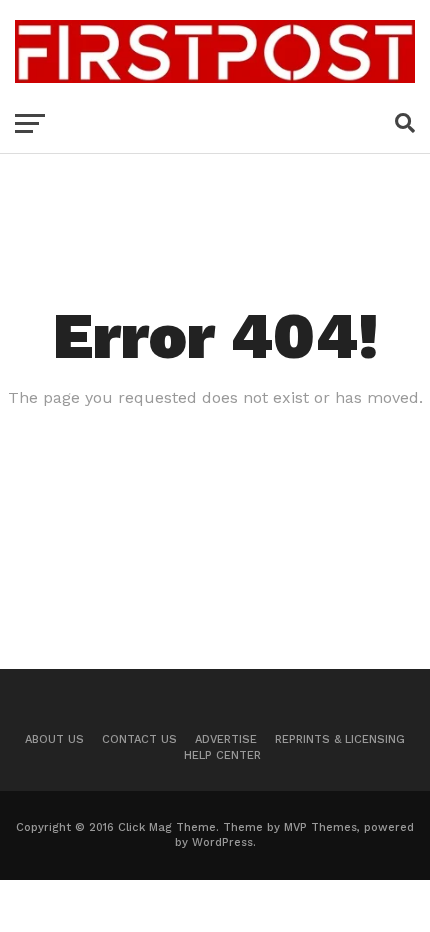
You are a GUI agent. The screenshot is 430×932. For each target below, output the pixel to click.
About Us (54, 739)
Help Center (222, 755)
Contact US (139, 739)
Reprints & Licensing (340, 739)
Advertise (226, 739)
